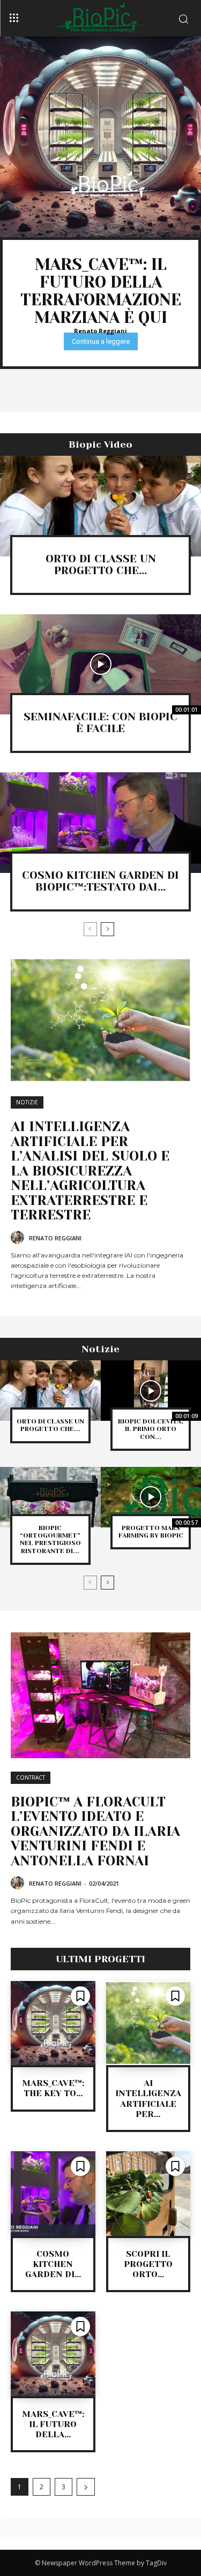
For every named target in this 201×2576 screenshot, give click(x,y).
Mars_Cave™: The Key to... (53, 2088)
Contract (31, 1777)
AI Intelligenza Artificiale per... (148, 2099)
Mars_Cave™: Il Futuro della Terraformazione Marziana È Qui (101, 291)
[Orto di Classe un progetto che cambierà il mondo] (100, 506)
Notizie (27, 1102)
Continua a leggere (101, 341)
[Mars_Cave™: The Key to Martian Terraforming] (53, 2023)
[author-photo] (19, 1238)
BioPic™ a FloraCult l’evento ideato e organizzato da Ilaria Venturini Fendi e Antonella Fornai (95, 1831)
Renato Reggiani (100, 331)
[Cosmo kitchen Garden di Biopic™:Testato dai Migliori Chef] (100, 823)
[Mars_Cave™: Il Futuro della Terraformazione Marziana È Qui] (100, 137)
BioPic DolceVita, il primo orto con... (151, 1429)
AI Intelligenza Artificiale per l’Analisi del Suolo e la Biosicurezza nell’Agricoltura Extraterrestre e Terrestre (90, 1171)
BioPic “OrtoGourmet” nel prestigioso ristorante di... (50, 1539)
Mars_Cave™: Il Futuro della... (53, 2424)
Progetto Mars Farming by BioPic (151, 1532)
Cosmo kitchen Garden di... (53, 2264)
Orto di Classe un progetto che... (101, 565)
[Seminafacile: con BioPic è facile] (100, 665)
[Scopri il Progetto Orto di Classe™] (148, 2194)
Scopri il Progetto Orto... (148, 2264)
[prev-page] (90, 929)
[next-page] (107, 929)
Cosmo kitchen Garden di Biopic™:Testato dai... (100, 881)
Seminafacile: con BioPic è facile (100, 723)
